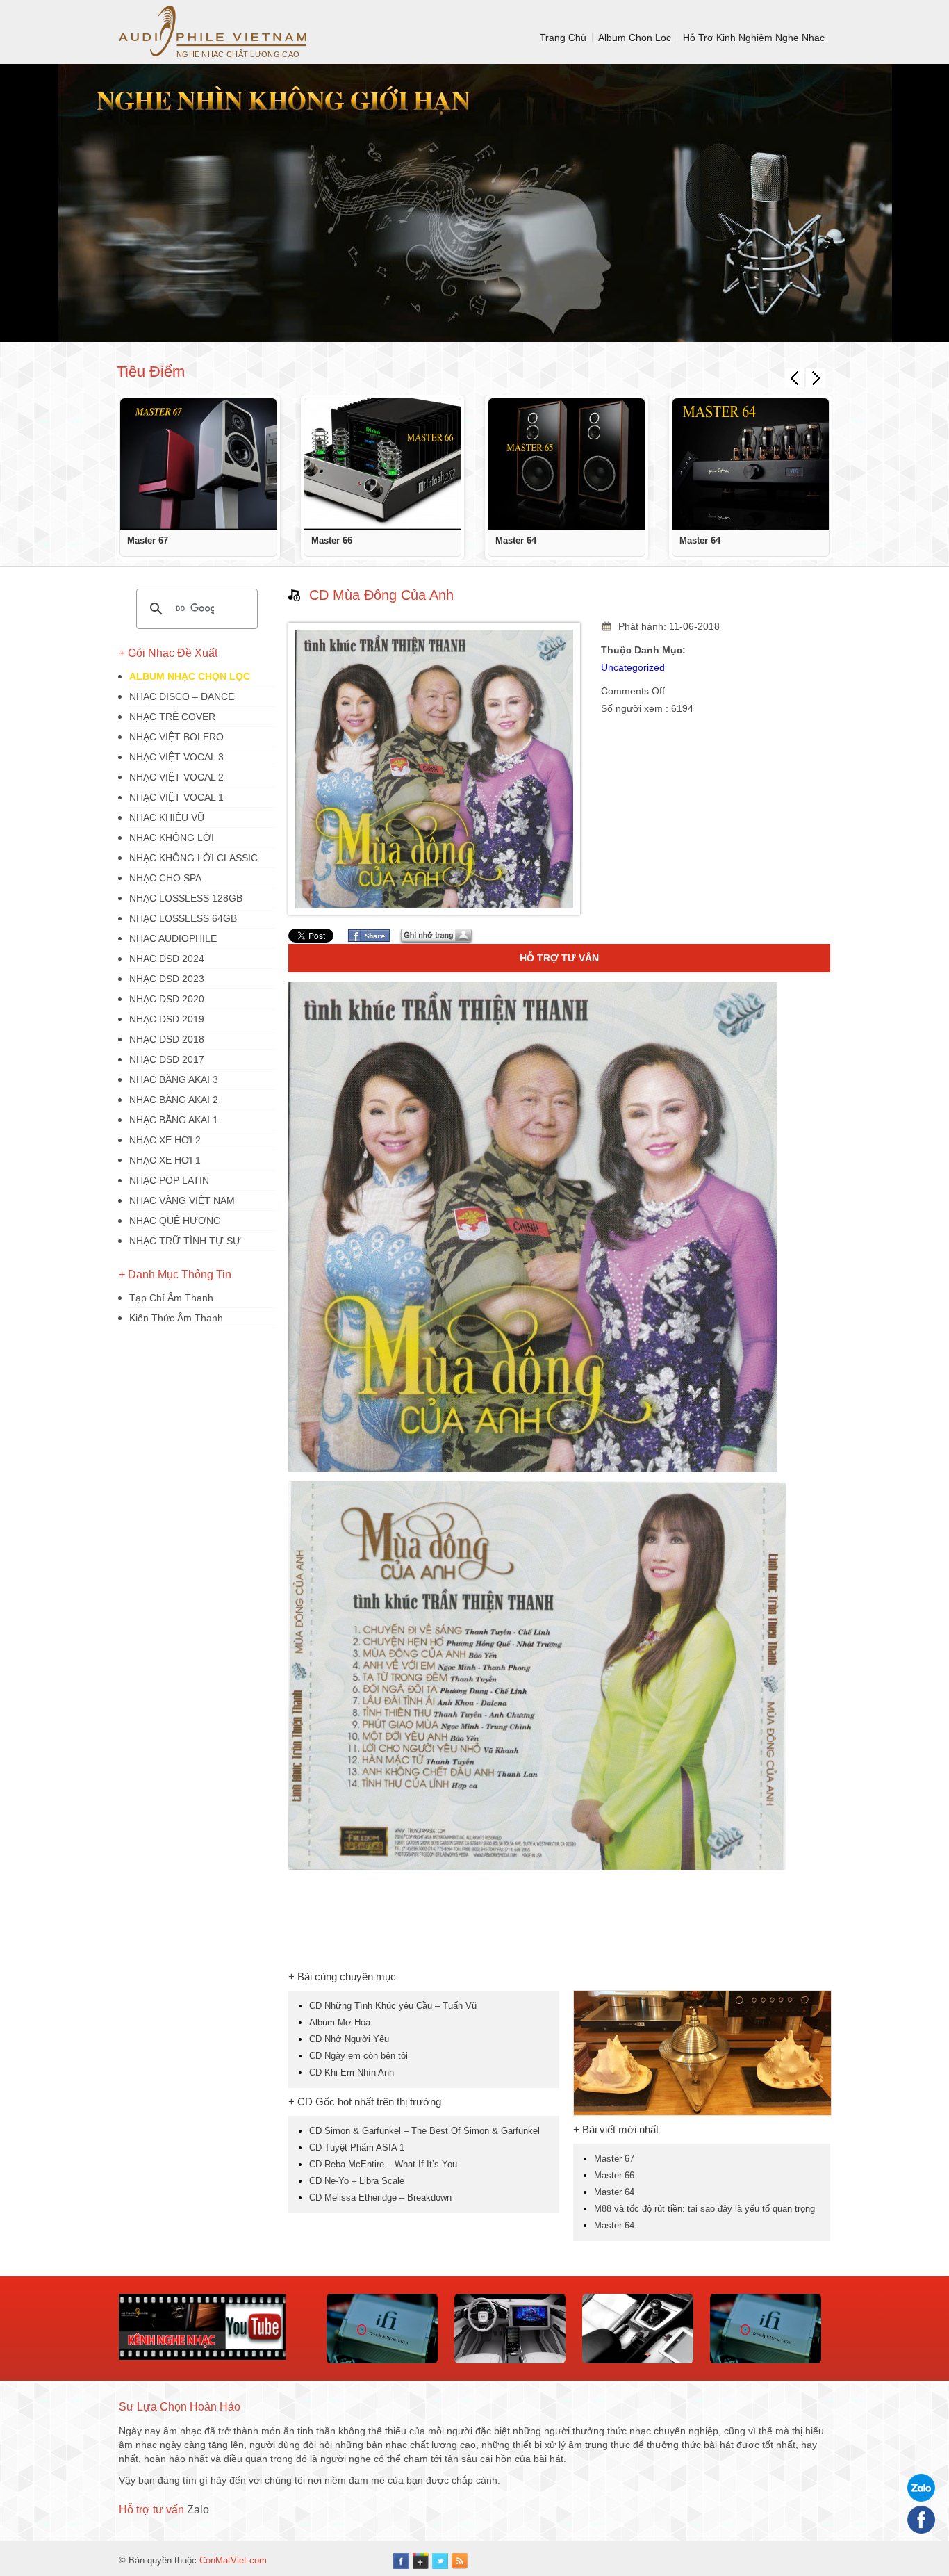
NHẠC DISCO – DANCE (182, 696)
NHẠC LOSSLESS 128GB (186, 898)
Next (816, 378)
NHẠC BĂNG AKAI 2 (174, 1100)
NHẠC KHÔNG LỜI (172, 838)
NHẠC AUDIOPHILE (173, 938)
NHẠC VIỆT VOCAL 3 (176, 757)
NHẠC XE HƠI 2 (165, 1140)
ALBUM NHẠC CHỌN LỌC (190, 676)
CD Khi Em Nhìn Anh (352, 2072)
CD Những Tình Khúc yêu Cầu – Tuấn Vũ (393, 2006)
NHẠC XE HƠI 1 (165, 1160)
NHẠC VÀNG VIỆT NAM (182, 1200)
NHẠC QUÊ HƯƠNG (175, 1221)
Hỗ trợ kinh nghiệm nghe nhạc (754, 38)
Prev (795, 378)
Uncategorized (633, 667)
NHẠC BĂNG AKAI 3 (174, 1079)
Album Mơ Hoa (340, 2022)
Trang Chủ (563, 38)
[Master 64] (567, 464)
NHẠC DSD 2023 (167, 979)
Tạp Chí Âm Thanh (171, 1298)
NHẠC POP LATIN (169, 1180)
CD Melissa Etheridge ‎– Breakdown (380, 2198)
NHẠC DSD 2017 (167, 1059)
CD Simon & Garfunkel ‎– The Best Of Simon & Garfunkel (424, 2131)
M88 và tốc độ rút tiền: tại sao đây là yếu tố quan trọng (704, 2209)
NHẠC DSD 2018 (167, 1039)
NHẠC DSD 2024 (167, 959)
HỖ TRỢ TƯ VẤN (559, 958)
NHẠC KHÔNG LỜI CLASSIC (193, 858)
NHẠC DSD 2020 (167, 999)
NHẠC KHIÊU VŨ (167, 817)
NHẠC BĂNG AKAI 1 (174, 1120)
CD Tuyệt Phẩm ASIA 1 (357, 2147)
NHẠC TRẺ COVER (172, 717)
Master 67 (148, 540)
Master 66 (332, 540)
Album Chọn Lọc (635, 38)
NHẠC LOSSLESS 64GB (183, 918)
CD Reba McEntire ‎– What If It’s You (383, 2164)
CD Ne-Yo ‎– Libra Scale (357, 2181)
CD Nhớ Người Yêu (349, 2039)
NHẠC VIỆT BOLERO (176, 737)
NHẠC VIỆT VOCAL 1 (176, 797)
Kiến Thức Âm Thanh (176, 1318)
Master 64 (516, 540)
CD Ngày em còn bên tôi (358, 2056)
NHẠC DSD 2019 (167, 1019)
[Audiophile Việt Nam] (213, 31)
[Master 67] (198, 464)
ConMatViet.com (233, 2560)
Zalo (198, 2510)
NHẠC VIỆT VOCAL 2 (176, 777)
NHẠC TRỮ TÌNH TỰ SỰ (185, 1241)
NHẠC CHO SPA (165, 878)
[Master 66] (382, 464)
